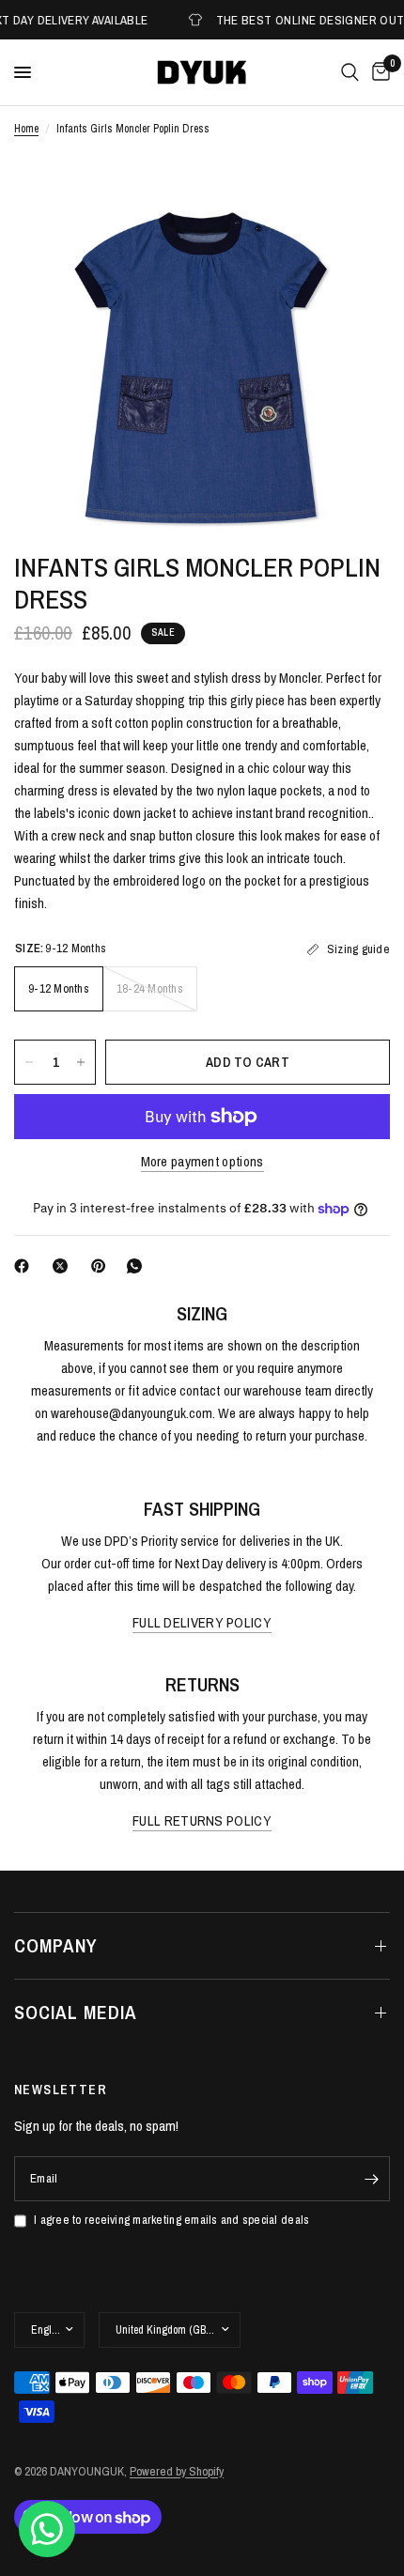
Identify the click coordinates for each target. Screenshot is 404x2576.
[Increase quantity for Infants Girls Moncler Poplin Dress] (81, 1062)
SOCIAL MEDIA (76, 2012)
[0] (378, 72)
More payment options (202, 1161)
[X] (64, 1266)
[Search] (350, 72)
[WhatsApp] (138, 1266)
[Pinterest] (102, 1266)
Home (26, 129)
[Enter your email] (371, 2179)
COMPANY (56, 1945)
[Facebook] (25, 1266)
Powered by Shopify (177, 2471)
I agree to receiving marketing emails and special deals (171, 2220)
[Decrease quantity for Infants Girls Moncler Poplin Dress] (29, 1062)
